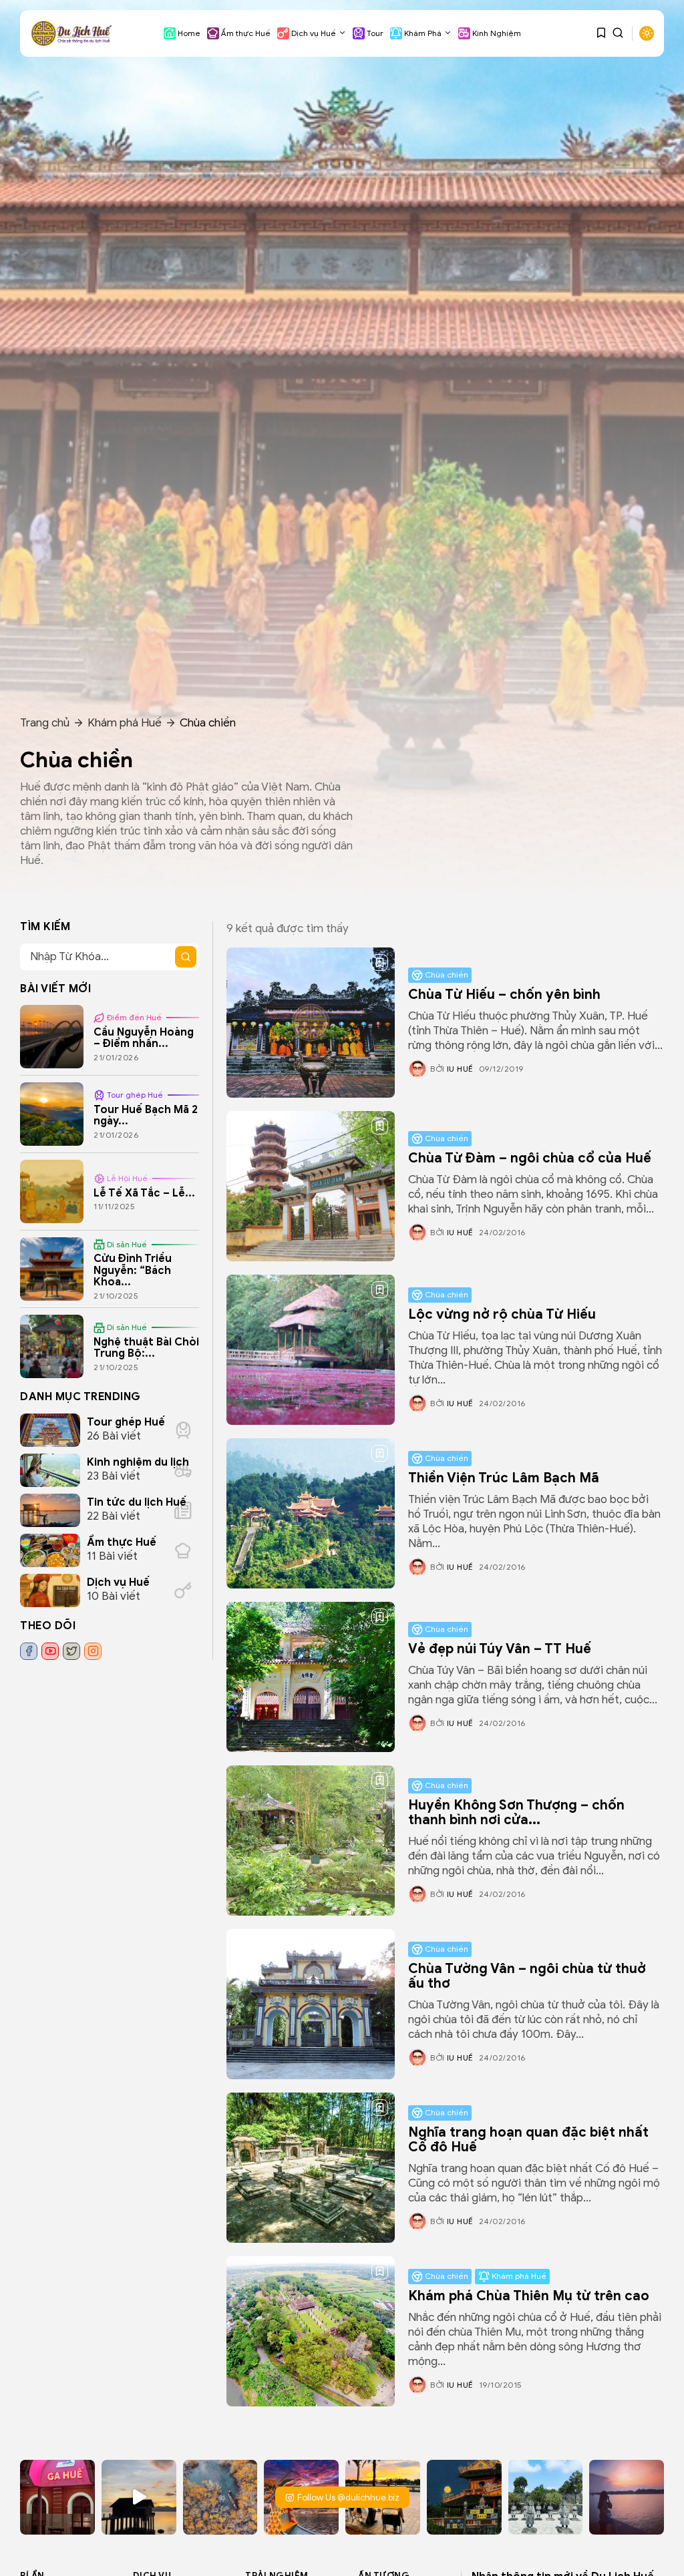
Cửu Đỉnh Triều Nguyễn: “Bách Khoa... (133, 1270)
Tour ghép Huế (135, 1095)
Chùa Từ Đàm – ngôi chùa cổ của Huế (530, 1158)
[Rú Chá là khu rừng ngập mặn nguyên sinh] (220, 2497)
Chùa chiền (447, 975)
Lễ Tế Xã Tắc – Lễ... (144, 1193)
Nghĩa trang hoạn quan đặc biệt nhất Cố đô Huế (528, 2140)
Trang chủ (45, 723)
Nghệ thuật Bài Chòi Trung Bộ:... (146, 1348)
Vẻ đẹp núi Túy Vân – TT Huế (500, 1649)
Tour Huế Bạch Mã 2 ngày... (146, 1116)
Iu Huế (460, 1069)
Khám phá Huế (125, 723)
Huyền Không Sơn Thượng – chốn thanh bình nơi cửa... (516, 1812)
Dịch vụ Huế (314, 33)
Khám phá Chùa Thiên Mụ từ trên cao (529, 2296)
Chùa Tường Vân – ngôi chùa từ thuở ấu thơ (527, 1976)
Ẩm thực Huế (246, 33)
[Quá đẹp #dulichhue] (139, 2497)
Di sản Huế (127, 1244)
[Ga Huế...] (57, 2497)
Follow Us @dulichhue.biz (348, 2498)
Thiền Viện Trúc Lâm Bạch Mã (504, 1478)
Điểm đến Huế (134, 1017)
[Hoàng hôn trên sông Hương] (627, 2497)
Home (189, 33)
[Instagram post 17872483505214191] (546, 2497)
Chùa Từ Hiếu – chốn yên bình (504, 995)
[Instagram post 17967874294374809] (464, 2497)
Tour (375, 33)
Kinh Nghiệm (497, 33)
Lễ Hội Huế (127, 1178)
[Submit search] (186, 957)
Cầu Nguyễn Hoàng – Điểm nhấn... (144, 1038)
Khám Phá (423, 33)
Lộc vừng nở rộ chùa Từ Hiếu (502, 1314)
